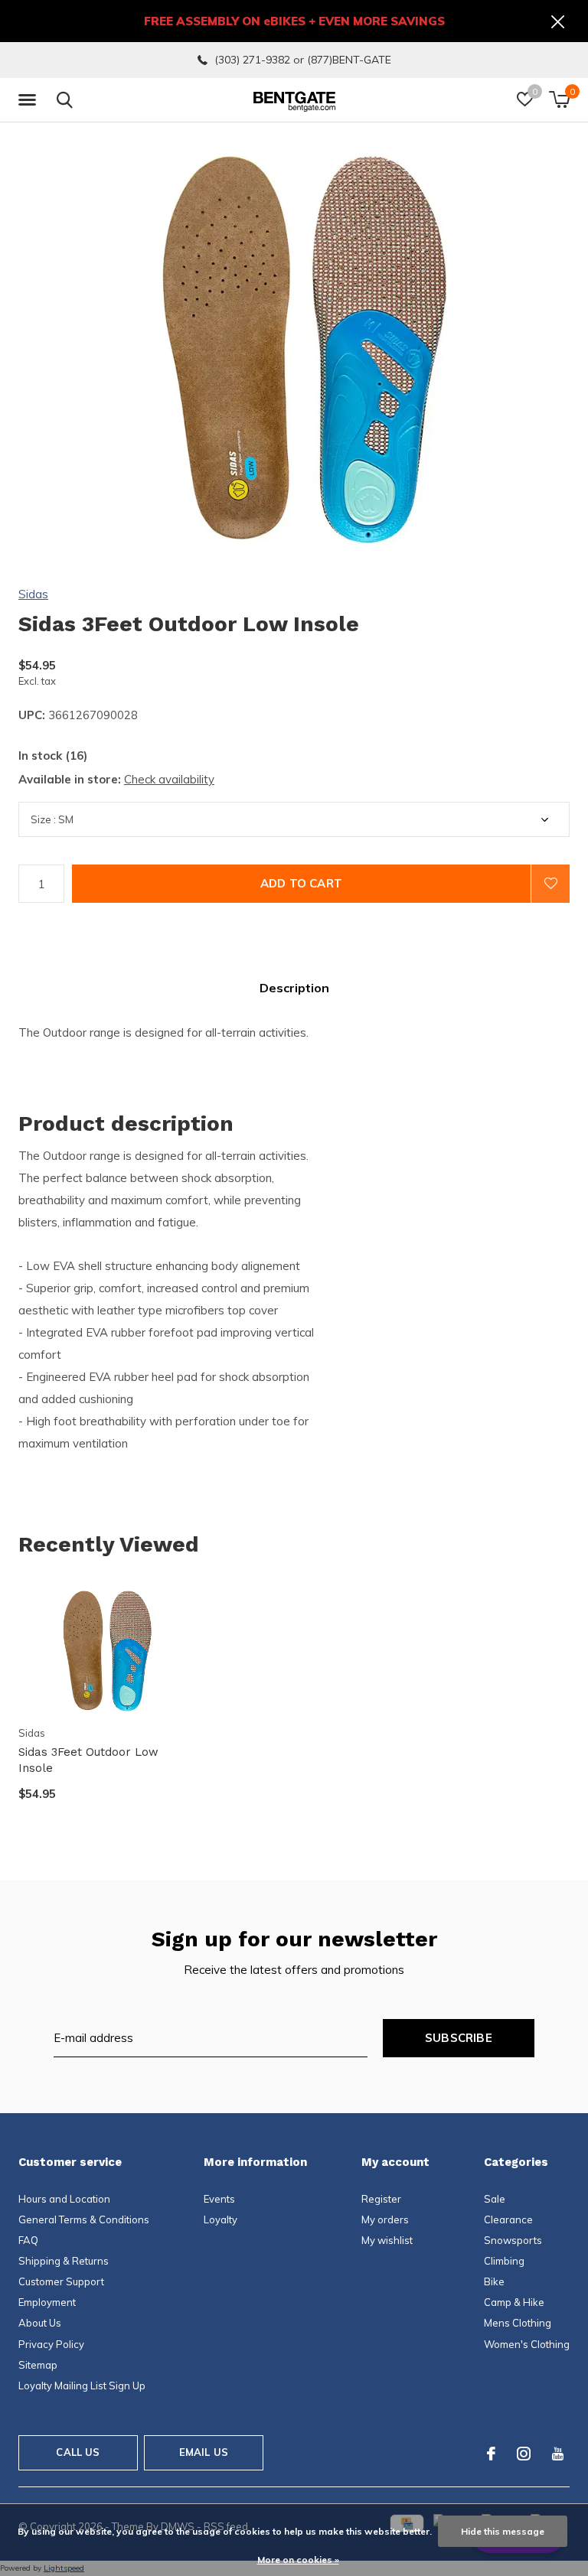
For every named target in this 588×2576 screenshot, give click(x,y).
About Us (40, 2323)
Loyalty (220, 2219)
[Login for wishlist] (550, 884)
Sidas (33, 594)
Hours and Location (64, 2199)
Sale (495, 2199)
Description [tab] (294, 988)
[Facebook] (491, 2454)
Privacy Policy (51, 2344)
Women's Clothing (527, 2344)
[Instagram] (524, 2454)
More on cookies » (298, 2560)
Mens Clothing (518, 2323)
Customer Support (61, 2281)
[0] (559, 99)
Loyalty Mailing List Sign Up (82, 2385)
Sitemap (38, 2365)
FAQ (28, 2240)
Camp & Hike (514, 2302)
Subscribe (459, 2038)
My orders (385, 2219)
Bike (494, 2281)
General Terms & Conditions (84, 2219)
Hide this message (503, 2531)
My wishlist (387, 2240)
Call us (78, 2452)
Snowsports (513, 2240)
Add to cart (301, 883)
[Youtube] (558, 2454)
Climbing (504, 2261)
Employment (47, 2302)
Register (381, 2199)
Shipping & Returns (64, 2261)
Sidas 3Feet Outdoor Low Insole (88, 1760)
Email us (204, 2452)
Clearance (508, 2219)
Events (219, 2199)
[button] (30, 100)
